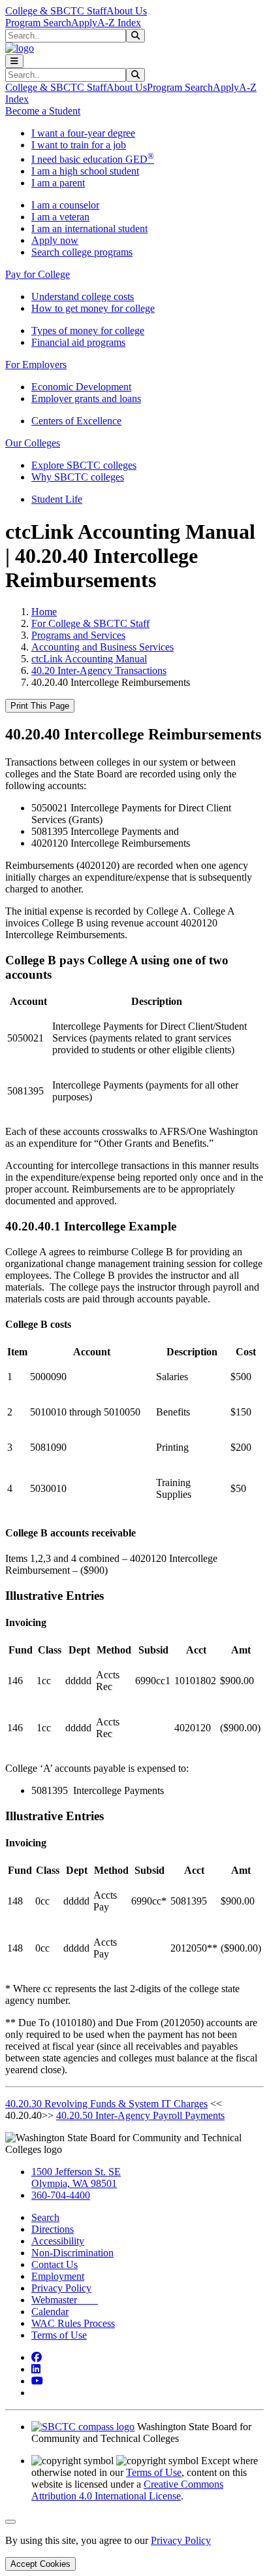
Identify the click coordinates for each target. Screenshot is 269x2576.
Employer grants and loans (86, 398)
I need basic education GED (93, 159)
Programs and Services (78, 635)
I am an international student (89, 229)
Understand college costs (83, 297)
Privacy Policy (61, 2288)
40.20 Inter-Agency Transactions (99, 670)
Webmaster (65, 2300)
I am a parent (58, 183)
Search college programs (82, 252)
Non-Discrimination (72, 2253)
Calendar (50, 2312)
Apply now (55, 240)
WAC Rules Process (73, 2323)
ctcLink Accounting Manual (89, 659)
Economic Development (81, 387)
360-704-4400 (61, 2195)
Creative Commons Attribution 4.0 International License (127, 2490)
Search (45, 2217)
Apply (84, 23)
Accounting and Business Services (103, 647)
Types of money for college (88, 330)
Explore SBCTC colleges (84, 465)
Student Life (57, 499)
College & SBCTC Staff (56, 11)
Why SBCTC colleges (78, 477)
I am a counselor (65, 205)
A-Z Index (119, 23)
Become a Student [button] (43, 111)
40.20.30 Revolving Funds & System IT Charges (106, 2104)
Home (44, 612)
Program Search (38, 23)
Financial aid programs (78, 342)
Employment (58, 2276)
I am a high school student (85, 171)
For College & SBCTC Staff (90, 623)
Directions (53, 2229)
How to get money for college (93, 308)
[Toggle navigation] (14, 61)
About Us (127, 11)
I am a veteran (60, 217)
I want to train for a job (79, 145)
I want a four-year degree (83, 133)
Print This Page (40, 706)
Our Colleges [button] (33, 443)
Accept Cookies (40, 2564)
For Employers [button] (36, 364)
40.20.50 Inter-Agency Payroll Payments (140, 2115)
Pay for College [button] (38, 274)
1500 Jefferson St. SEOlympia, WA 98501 (76, 2178)
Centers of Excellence (76, 421)
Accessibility (58, 2241)
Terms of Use (59, 2335)
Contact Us (55, 2264)
